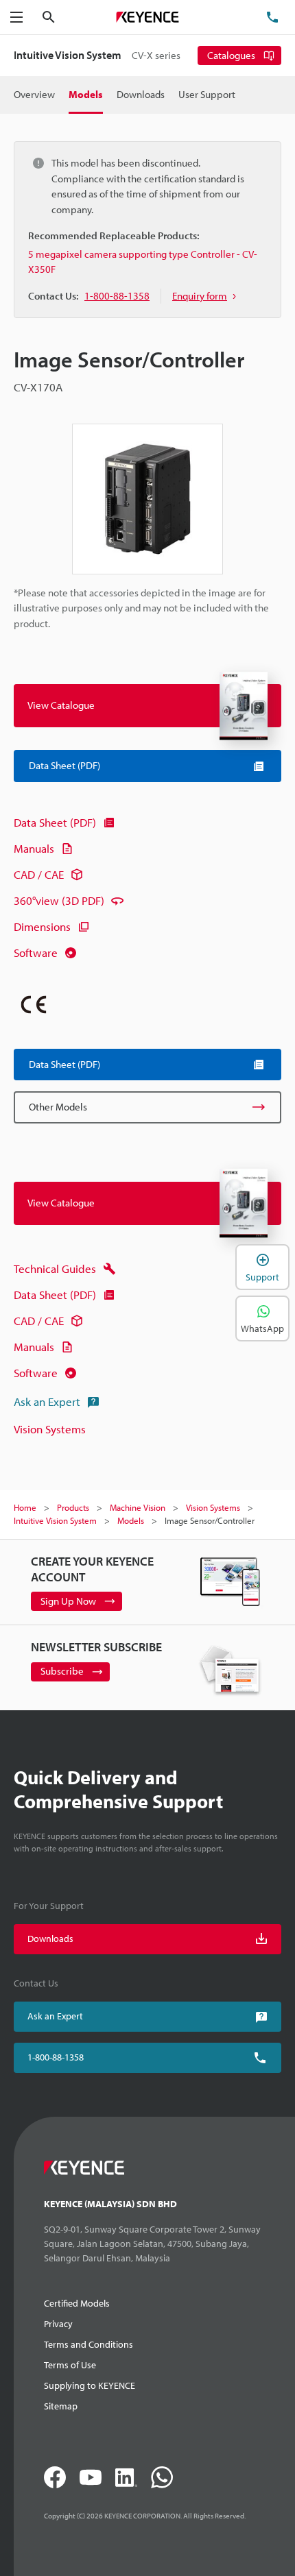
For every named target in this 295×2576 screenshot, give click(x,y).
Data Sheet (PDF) (55, 822)
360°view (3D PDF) (59, 900)
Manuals (34, 848)
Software (36, 952)
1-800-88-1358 (56, 2057)
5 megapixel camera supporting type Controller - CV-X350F (143, 262)
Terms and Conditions (88, 2344)
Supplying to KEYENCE (90, 2385)
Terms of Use (70, 2365)
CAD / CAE (39, 874)
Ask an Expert (47, 1401)
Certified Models (77, 2303)
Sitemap (61, 2406)
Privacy (58, 2324)
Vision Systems (50, 1429)
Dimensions (42, 926)
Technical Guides (55, 1268)
